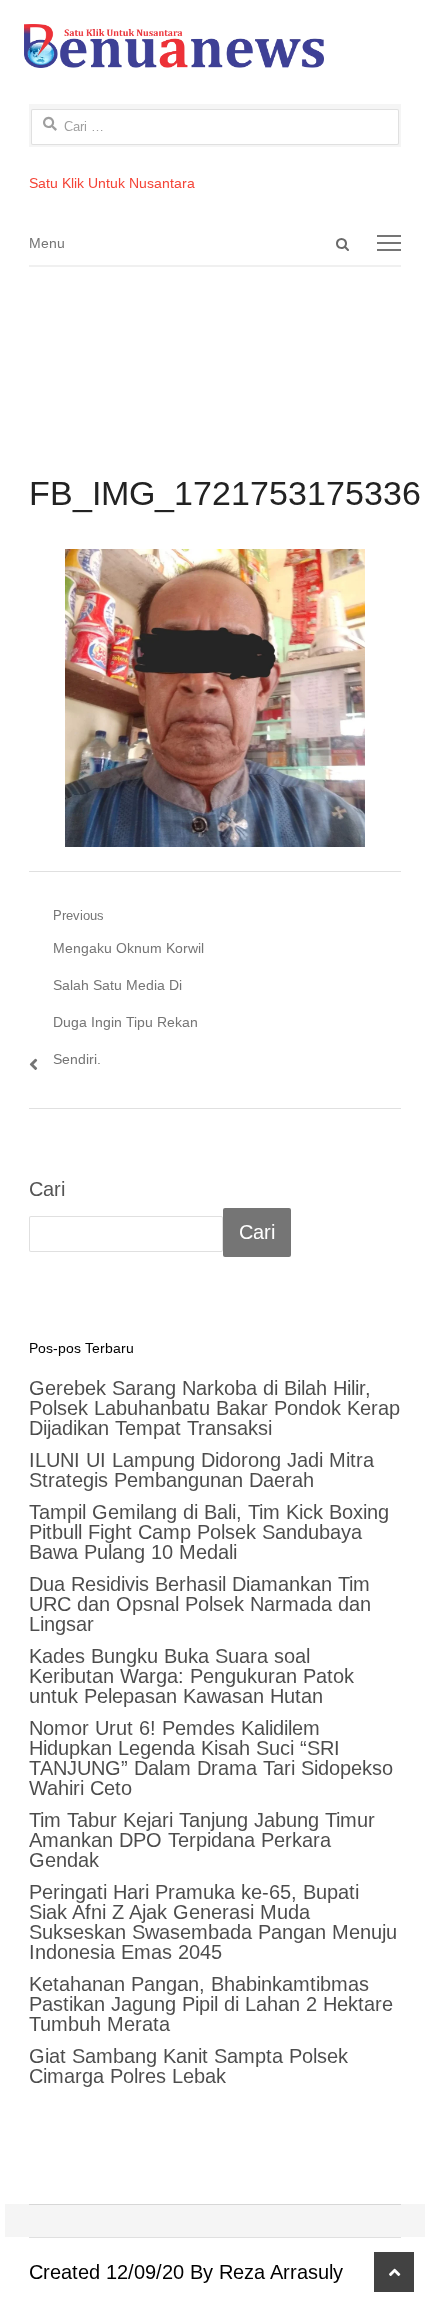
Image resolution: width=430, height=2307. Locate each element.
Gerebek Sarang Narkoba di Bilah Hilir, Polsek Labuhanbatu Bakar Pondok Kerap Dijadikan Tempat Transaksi (214, 1408)
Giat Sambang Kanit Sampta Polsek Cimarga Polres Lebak (188, 2066)
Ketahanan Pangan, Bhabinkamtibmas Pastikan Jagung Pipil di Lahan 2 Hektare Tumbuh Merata (211, 2004)
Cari (47, 1189)
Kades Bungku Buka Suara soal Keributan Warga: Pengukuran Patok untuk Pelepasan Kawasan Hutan (191, 1676)
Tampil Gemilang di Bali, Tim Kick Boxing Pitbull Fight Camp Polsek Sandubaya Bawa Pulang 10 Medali (209, 1532)
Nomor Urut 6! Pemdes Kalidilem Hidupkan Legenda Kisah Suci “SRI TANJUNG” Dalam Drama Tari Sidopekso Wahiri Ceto (211, 1758)
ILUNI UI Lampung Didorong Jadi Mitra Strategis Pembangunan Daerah (201, 1470)
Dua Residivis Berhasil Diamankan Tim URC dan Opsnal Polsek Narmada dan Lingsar (200, 1604)
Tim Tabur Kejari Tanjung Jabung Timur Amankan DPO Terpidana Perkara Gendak (202, 1840)
